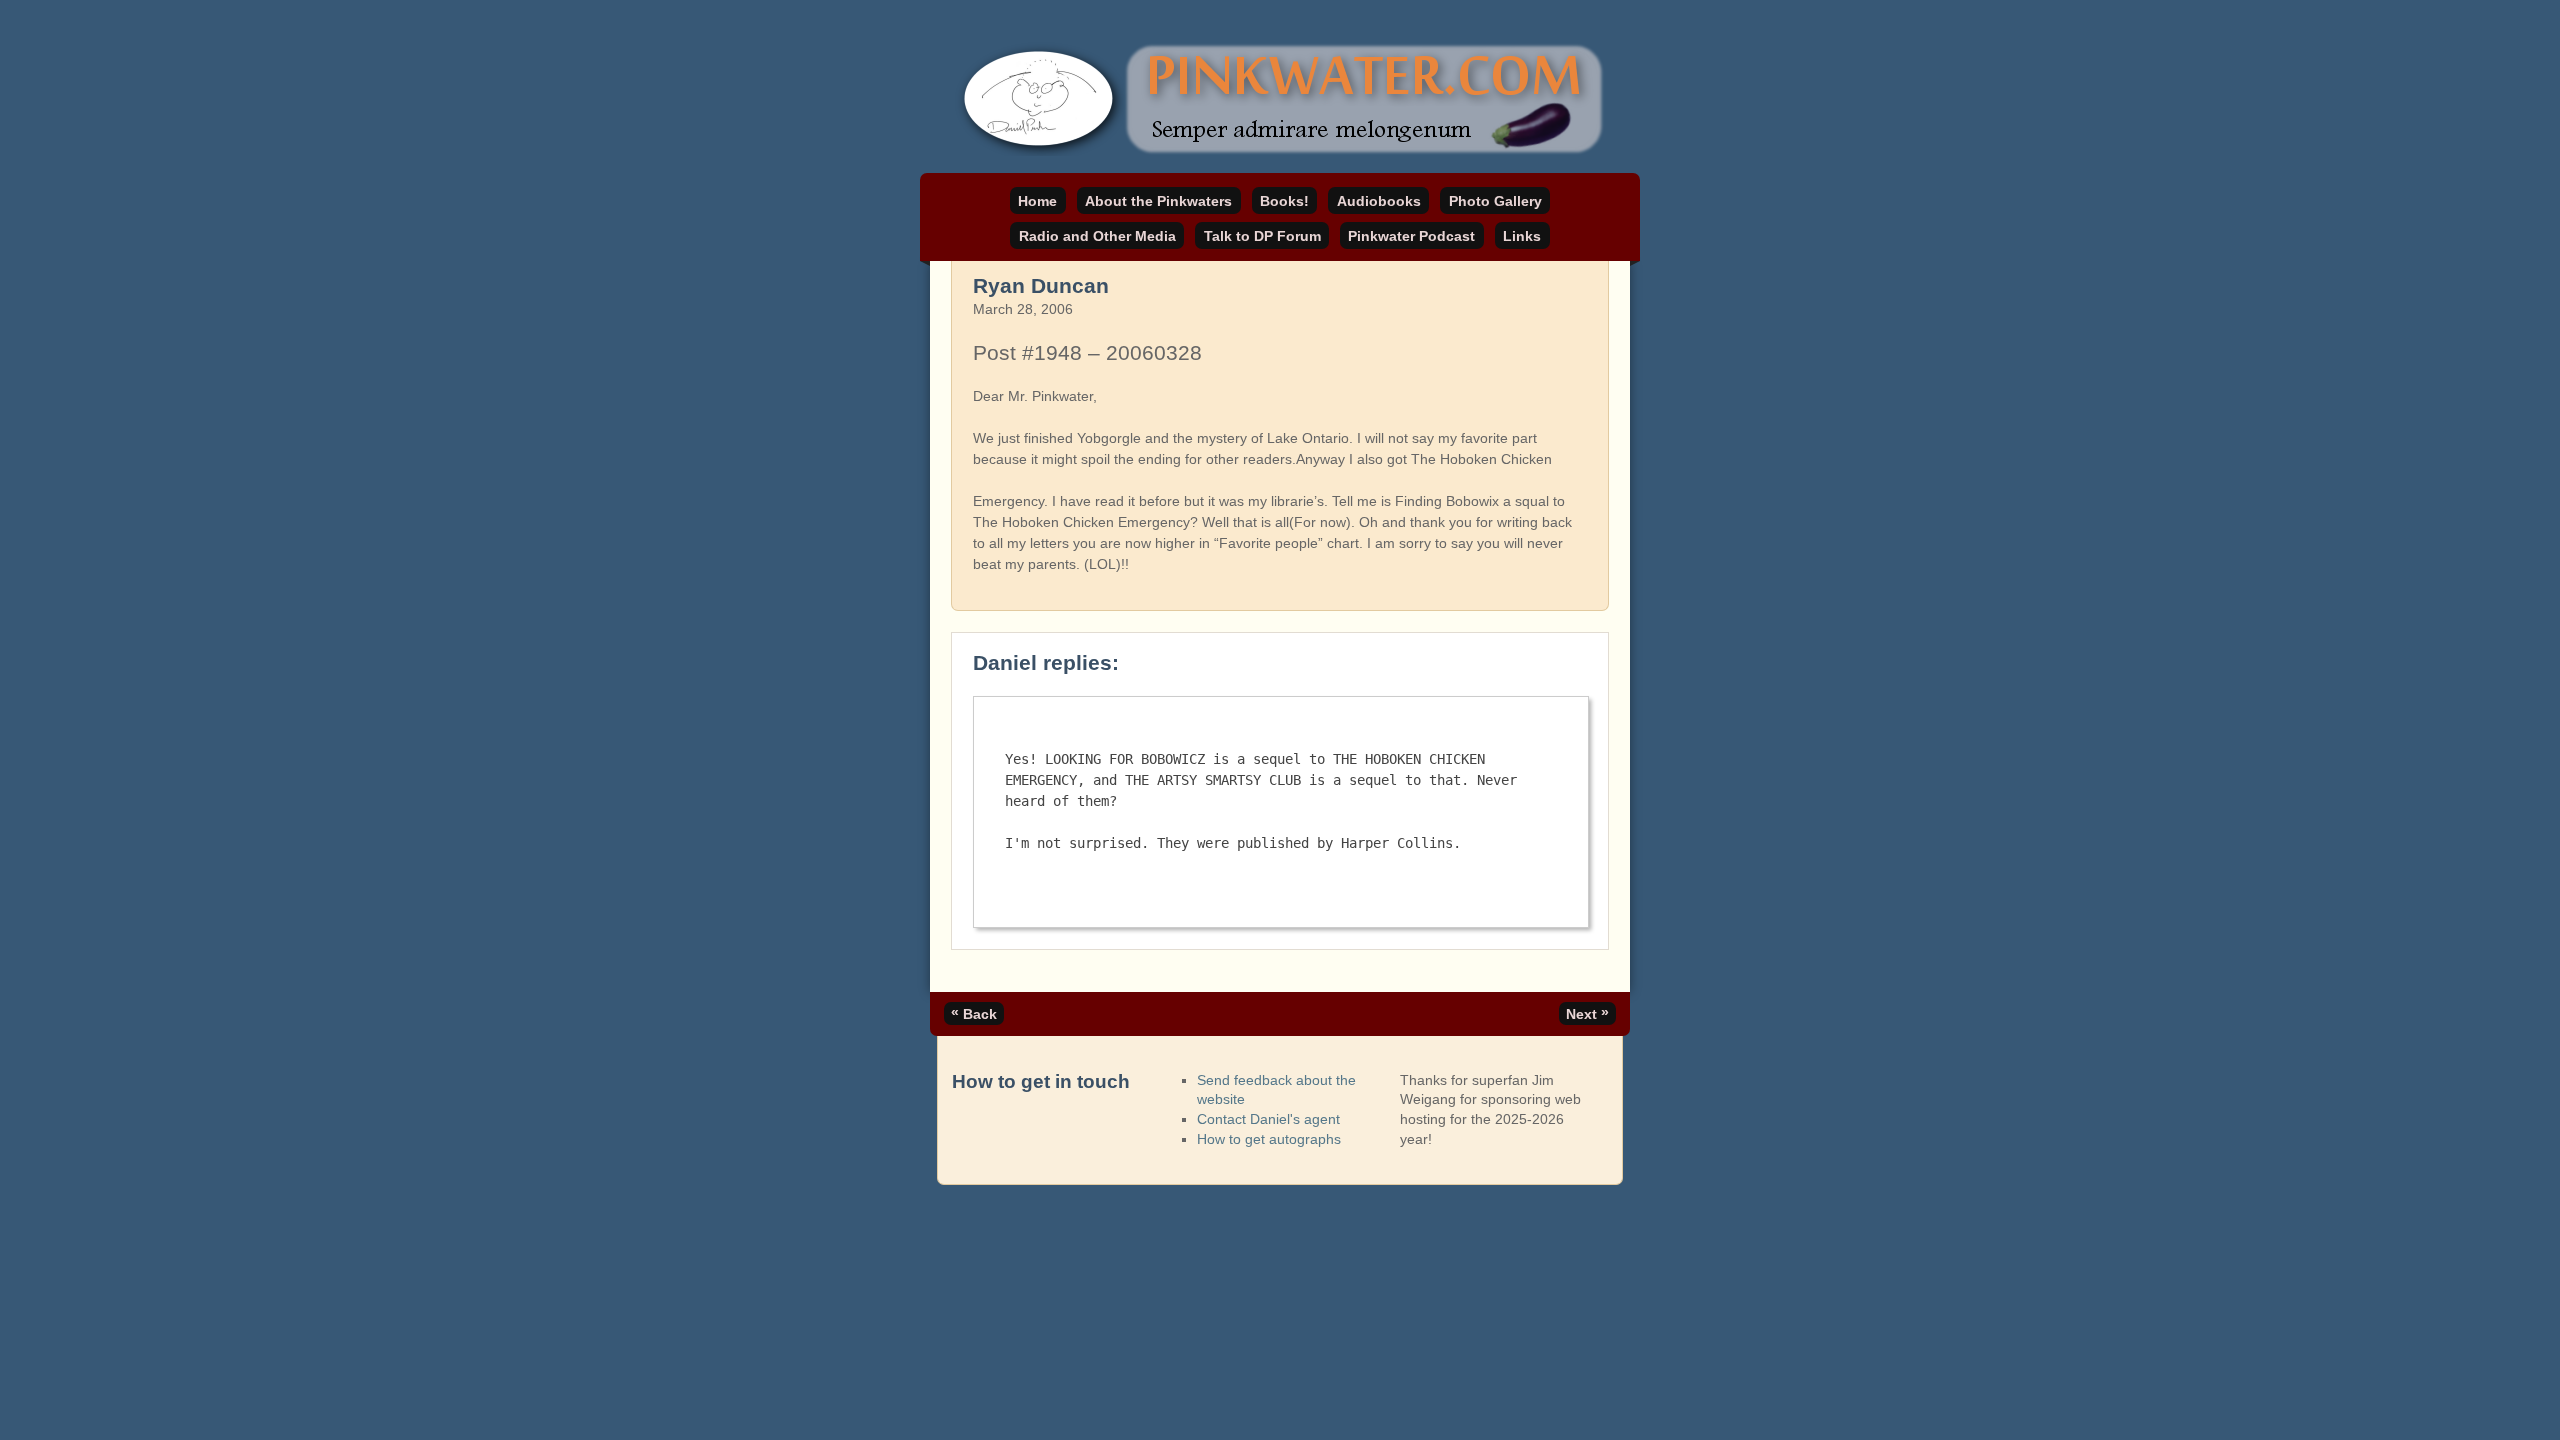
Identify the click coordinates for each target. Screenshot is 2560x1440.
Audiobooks (1379, 201)
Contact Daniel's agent (1268, 1119)
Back (974, 1013)
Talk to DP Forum (1262, 236)
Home (1037, 201)
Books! (1284, 201)
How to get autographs (1269, 1139)
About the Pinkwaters (1158, 201)
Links (1522, 236)
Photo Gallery (1495, 201)
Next (1587, 1013)
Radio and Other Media (1097, 236)
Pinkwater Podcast (1411, 236)
